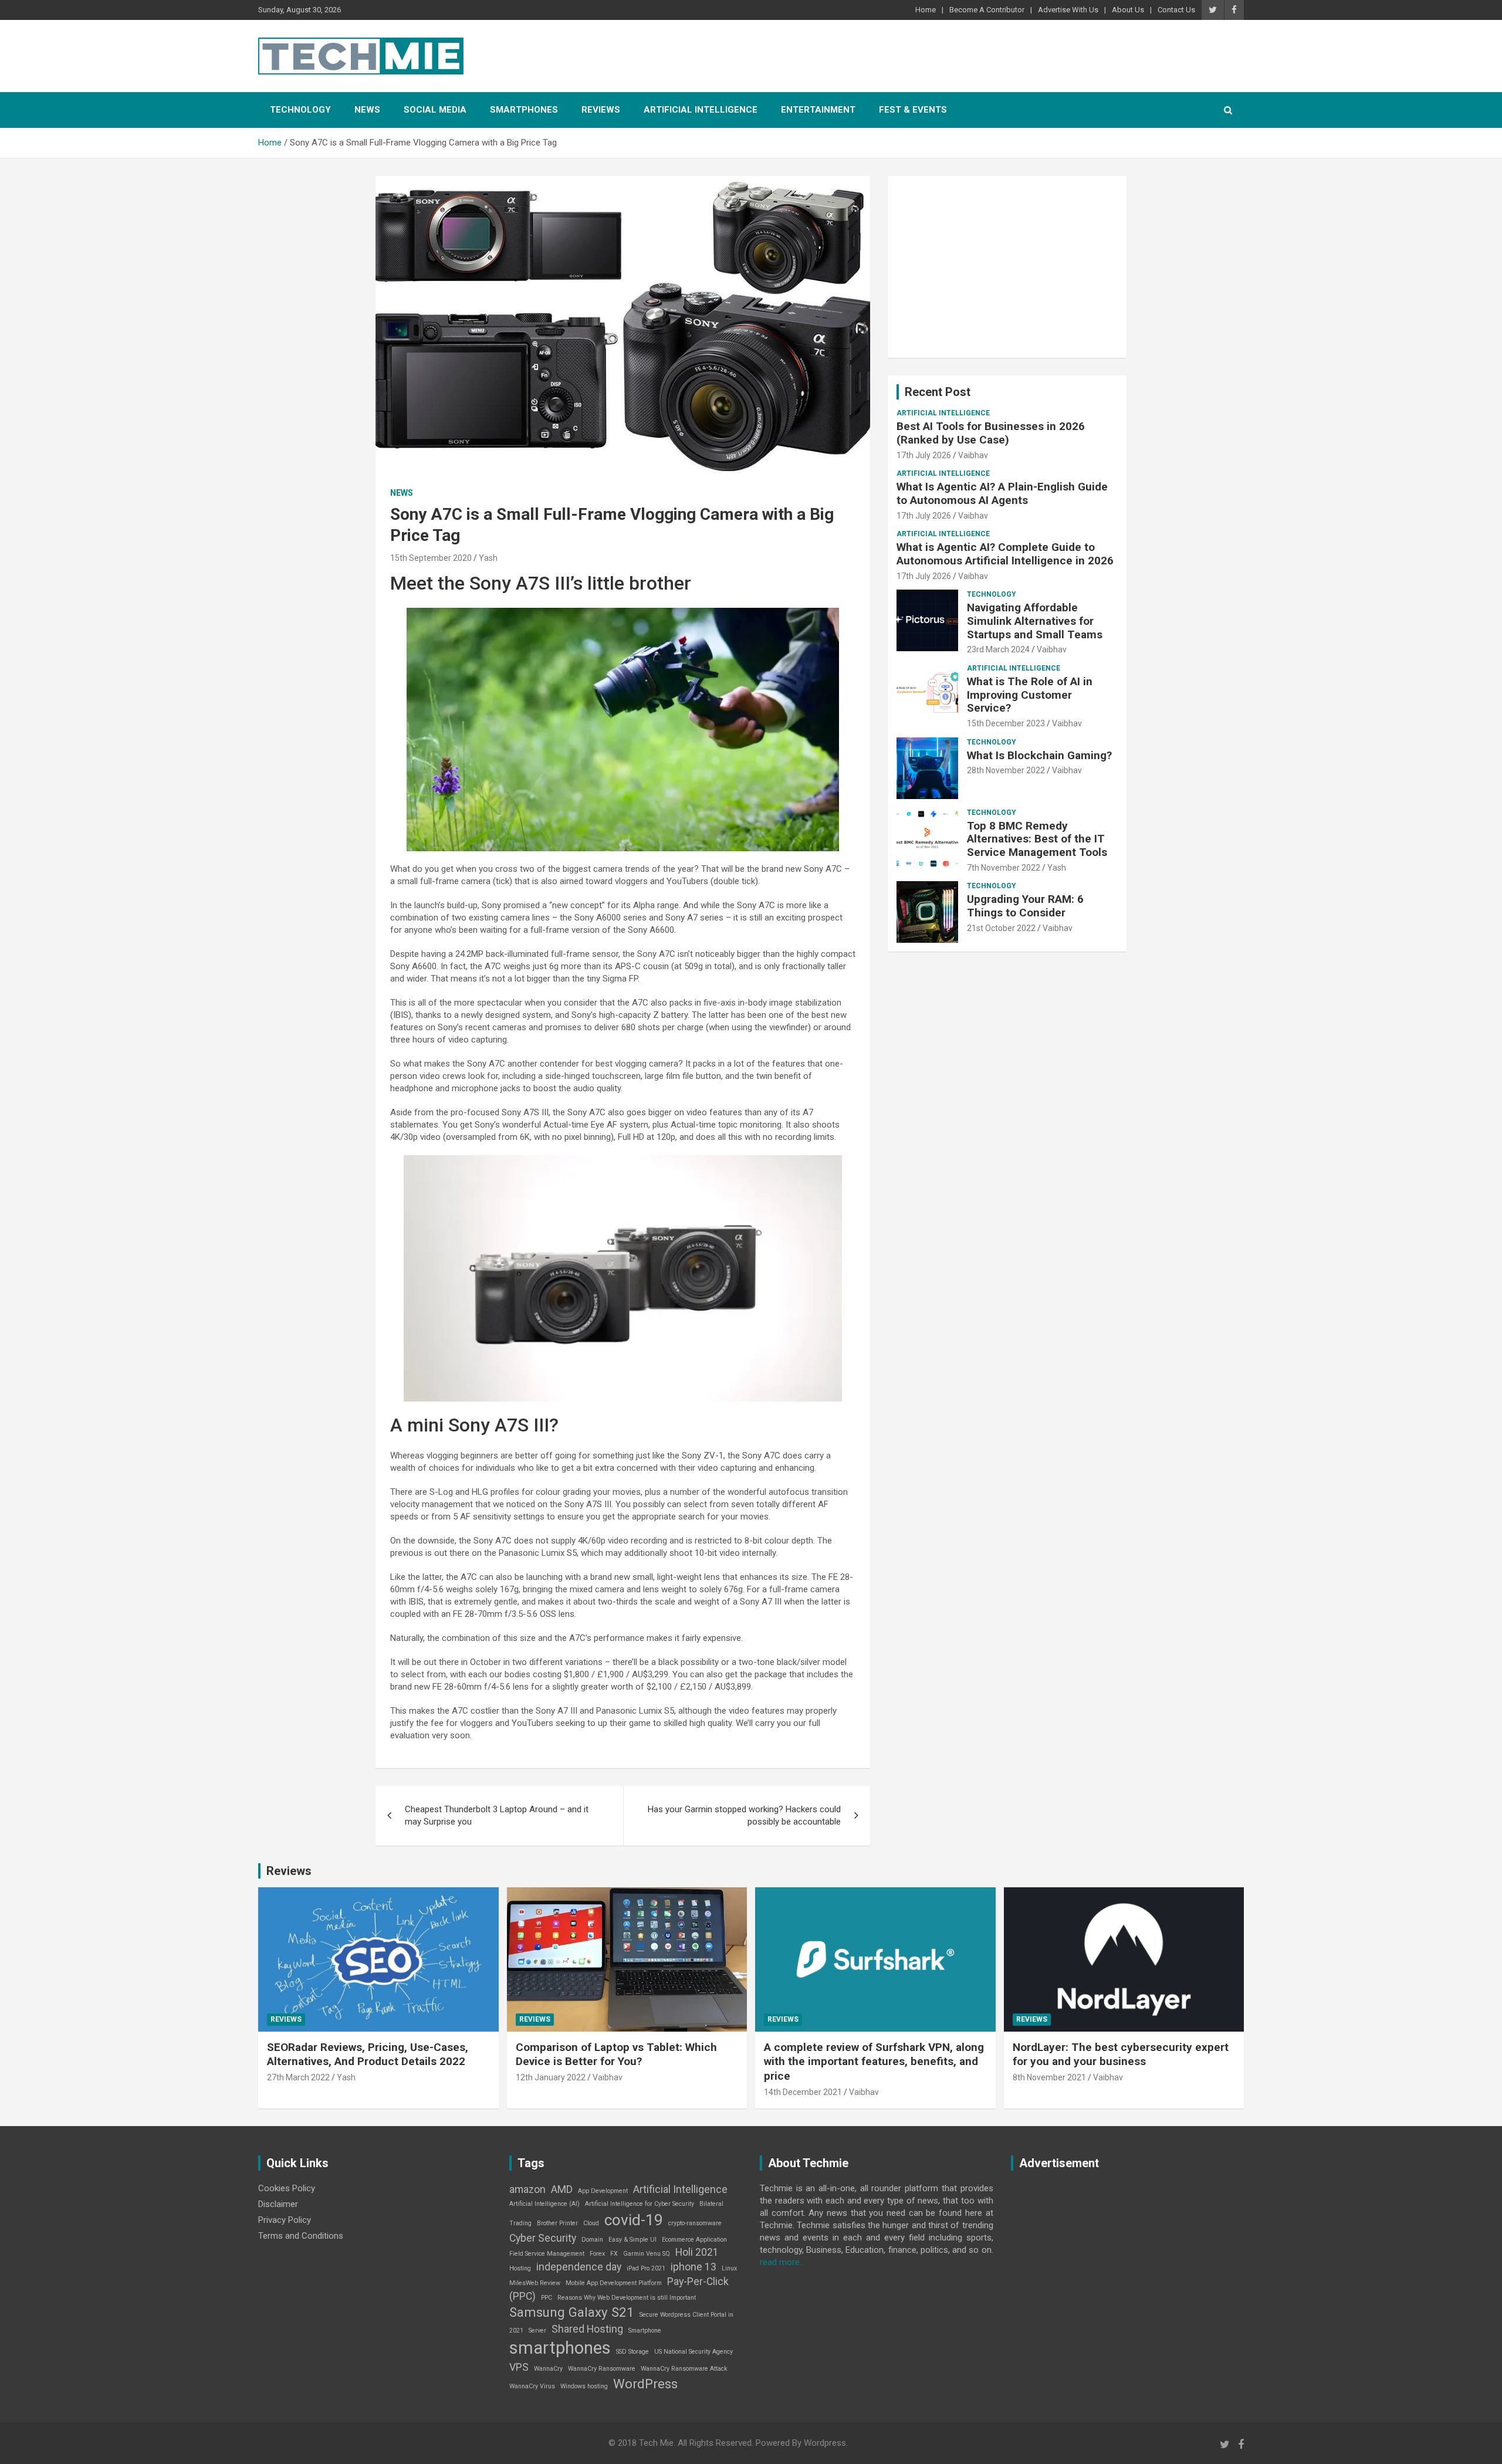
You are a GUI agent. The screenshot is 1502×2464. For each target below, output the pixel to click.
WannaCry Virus (532, 2386)
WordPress (645, 2384)
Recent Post (938, 392)
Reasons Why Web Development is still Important (627, 2298)
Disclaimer (278, 2204)
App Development (603, 2191)
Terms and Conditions (301, 2236)
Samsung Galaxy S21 (572, 2312)
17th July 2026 (924, 455)
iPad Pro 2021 (646, 2268)
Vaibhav (973, 455)
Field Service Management (547, 2254)
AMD (562, 2189)
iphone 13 (694, 2267)
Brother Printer (557, 2223)
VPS (519, 2367)
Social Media (435, 110)
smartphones (560, 2348)
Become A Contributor (987, 10)
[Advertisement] (1007, 267)
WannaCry (548, 2369)
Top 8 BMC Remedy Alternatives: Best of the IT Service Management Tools (1037, 839)
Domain (592, 2240)
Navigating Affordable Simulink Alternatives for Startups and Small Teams (1035, 621)
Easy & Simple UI (632, 2240)
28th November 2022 (1006, 770)
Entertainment (818, 110)
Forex (597, 2254)
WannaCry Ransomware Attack (684, 2369)
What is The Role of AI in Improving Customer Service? (1030, 695)
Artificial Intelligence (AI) (544, 2204)
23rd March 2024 (998, 649)
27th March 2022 (298, 2077)
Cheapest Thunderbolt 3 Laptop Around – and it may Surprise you (497, 1815)
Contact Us (1176, 10)
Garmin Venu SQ (647, 2254)
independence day (579, 2267)
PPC (547, 2298)
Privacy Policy (285, 2220)
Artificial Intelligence (701, 110)
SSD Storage (632, 2352)
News (367, 110)
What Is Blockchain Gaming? (1039, 755)
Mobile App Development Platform (614, 2283)
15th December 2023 (1006, 723)
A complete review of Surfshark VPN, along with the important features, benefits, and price (874, 2062)
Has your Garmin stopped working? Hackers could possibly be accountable (744, 1815)
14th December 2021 (803, 2092)
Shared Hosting (587, 2329)
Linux (729, 2268)
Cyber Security (543, 2238)
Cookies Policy (287, 2188)
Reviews (601, 110)
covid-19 (634, 2220)
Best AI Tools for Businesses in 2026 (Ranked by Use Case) (991, 433)
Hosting (520, 2268)
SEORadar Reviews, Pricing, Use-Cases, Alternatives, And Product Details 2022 (368, 2055)
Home (926, 10)
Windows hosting (584, 2386)
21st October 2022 (1001, 928)
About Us (1128, 10)
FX (614, 2254)
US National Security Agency (694, 2352)
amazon (527, 2189)
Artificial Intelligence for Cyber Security (640, 2204)
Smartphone (645, 2331)
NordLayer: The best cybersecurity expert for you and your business (1121, 2055)
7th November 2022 (1004, 868)
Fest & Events (913, 110)
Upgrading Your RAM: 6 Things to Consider (1025, 906)
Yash (488, 558)
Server (537, 2331)
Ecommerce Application (694, 2240)
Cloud (591, 2223)
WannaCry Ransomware (602, 2369)
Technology (300, 110)
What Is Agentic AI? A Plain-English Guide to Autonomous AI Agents (1002, 493)
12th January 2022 (551, 2077)
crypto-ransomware (695, 2223)
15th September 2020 (431, 558)
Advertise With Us (1068, 10)
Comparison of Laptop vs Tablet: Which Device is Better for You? (616, 2055)
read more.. (782, 2262)
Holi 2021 (697, 2252)
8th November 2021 (1049, 2077)
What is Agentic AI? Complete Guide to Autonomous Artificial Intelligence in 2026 (1005, 554)
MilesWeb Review (535, 2283)
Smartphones (524, 110)
